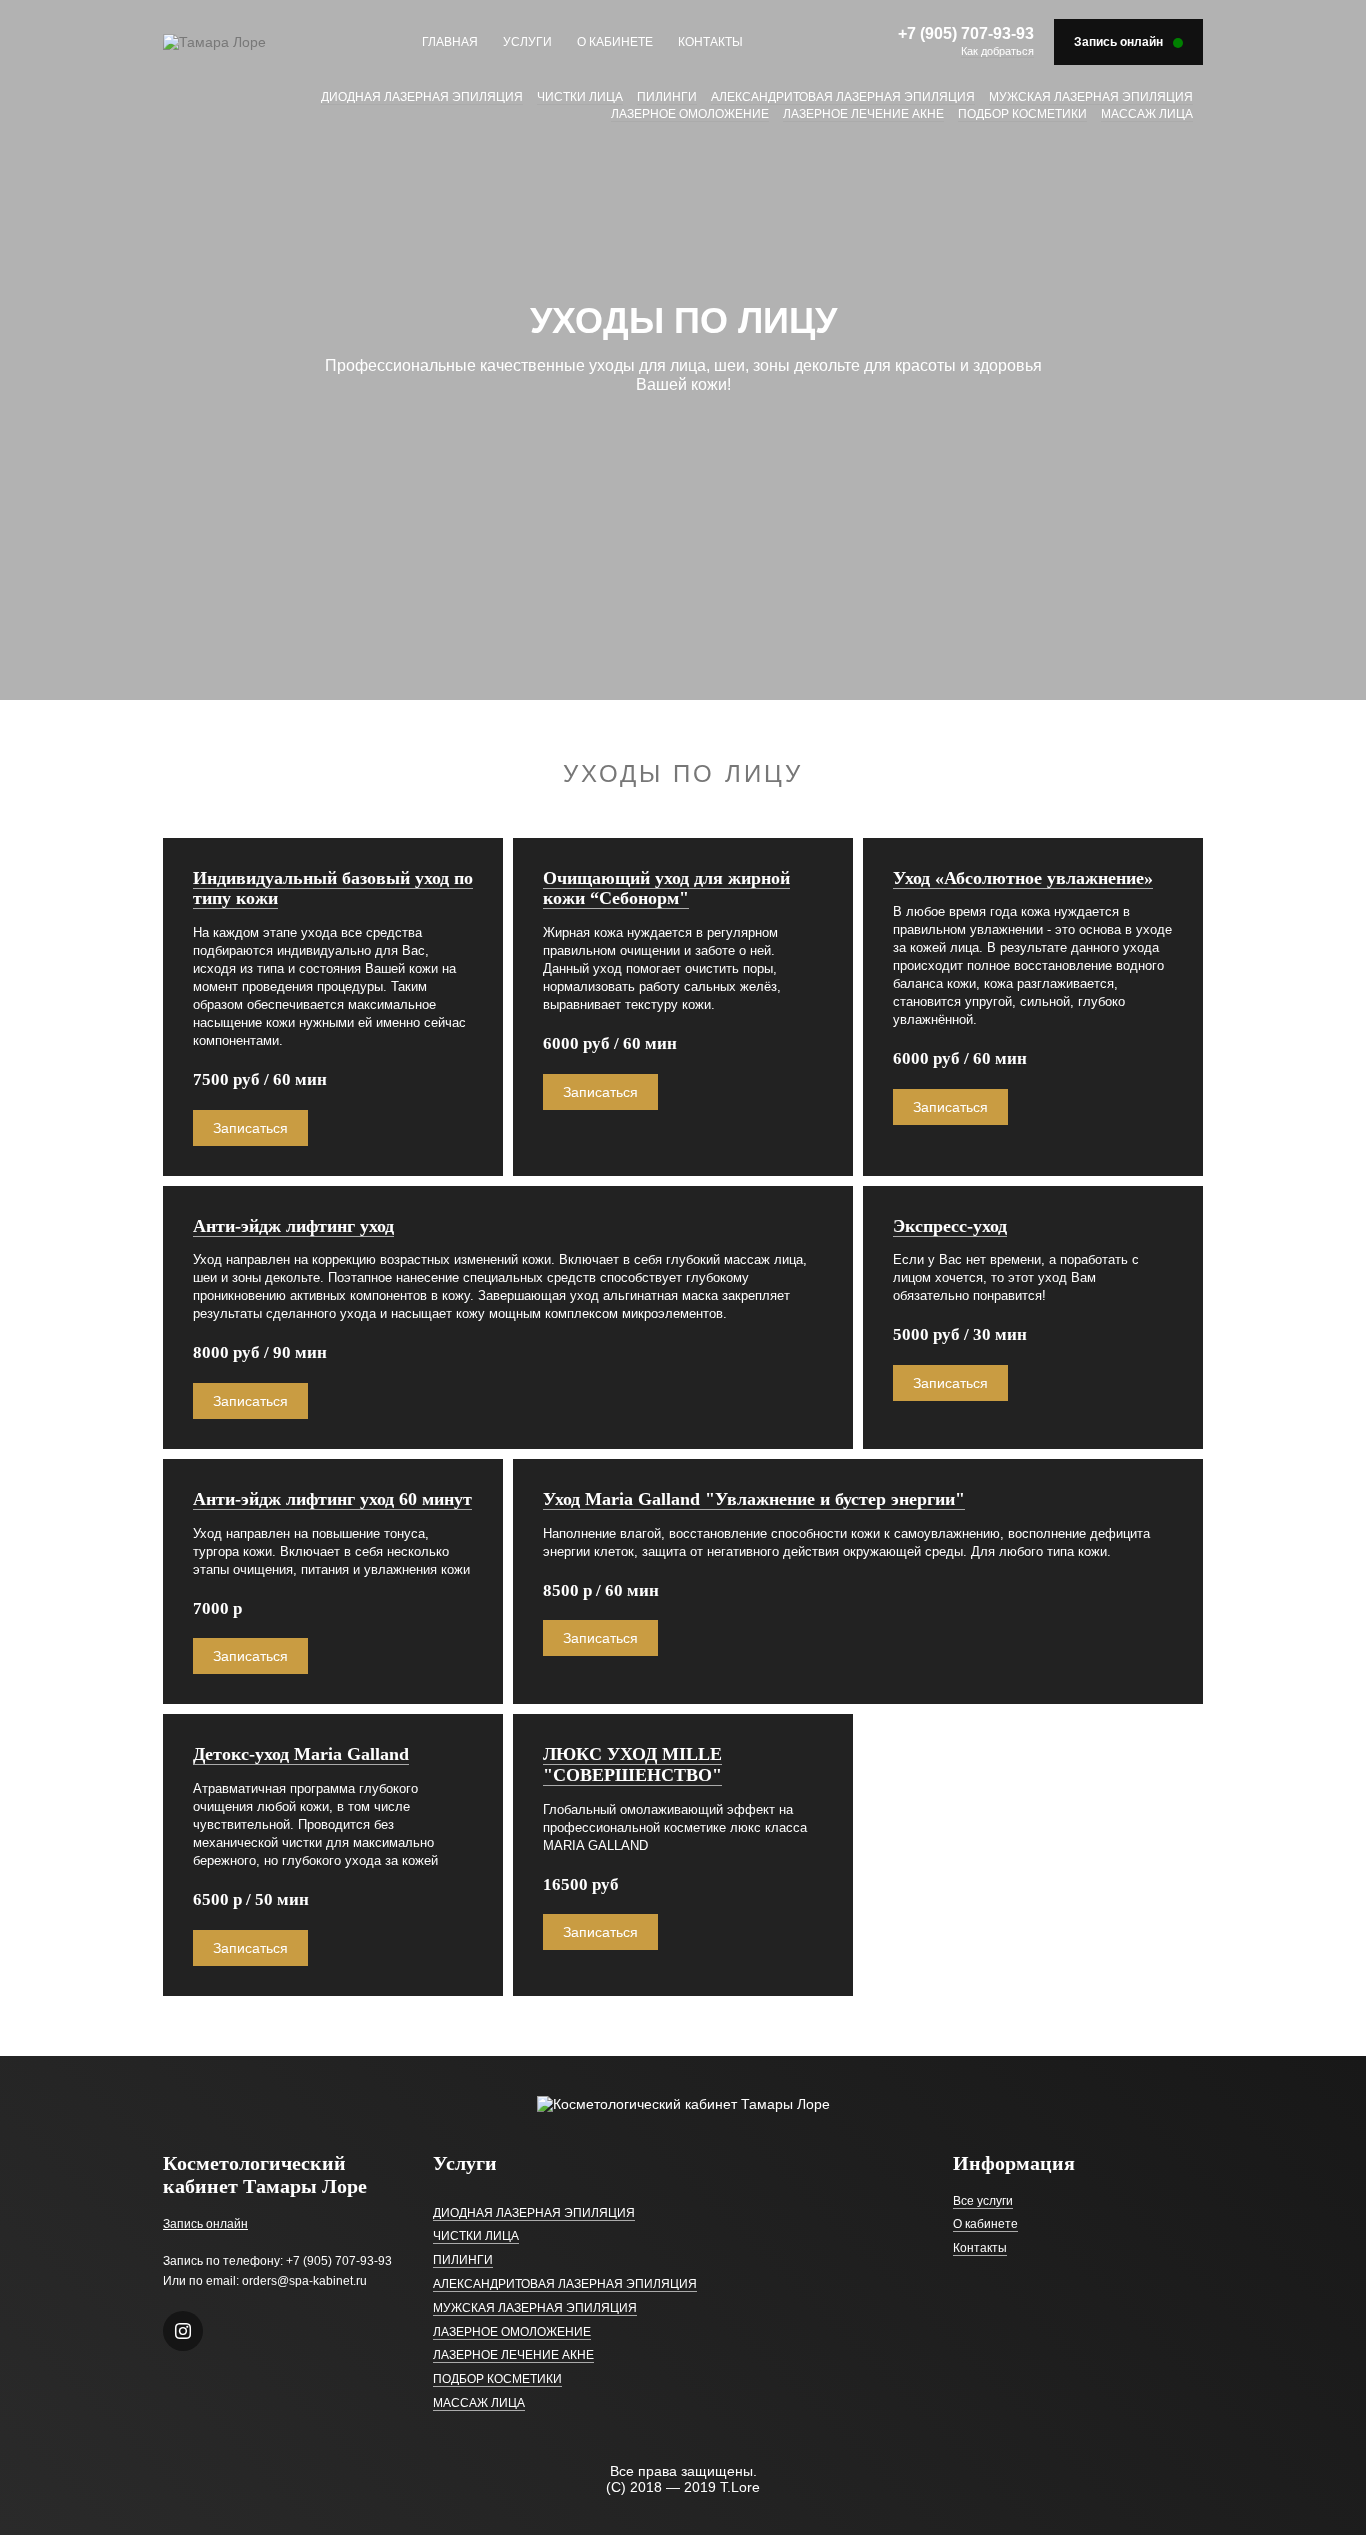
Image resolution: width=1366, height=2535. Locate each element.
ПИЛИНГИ (667, 97)
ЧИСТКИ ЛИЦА (580, 97)
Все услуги (983, 2201)
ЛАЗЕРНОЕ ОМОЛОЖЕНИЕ (690, 114)
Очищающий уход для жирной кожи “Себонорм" (666, 888)
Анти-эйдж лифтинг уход (293, 1226)
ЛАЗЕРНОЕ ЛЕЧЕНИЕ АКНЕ (863, 114)
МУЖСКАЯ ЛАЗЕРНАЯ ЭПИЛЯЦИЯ (1091, 97)
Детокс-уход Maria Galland (301, 1754)
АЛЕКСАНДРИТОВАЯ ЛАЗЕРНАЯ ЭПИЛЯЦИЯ (843, 97)
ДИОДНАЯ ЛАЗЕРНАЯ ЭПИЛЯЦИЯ (422, 97)
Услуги (527, 42)
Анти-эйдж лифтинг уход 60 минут (332, 1499)
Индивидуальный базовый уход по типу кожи (333, 888)
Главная (450, 42)
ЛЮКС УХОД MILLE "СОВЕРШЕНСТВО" (632, 1764)
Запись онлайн (205, 2224)
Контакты (710, 42)
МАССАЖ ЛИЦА (1147, 114)
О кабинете (615, 42)
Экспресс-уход (950, 1226)
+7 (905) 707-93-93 (966, 34)
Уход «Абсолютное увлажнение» (1023, 878)
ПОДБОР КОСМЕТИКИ (1022, 114)
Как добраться (997, 51)
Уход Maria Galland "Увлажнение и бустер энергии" (754, 1499)
